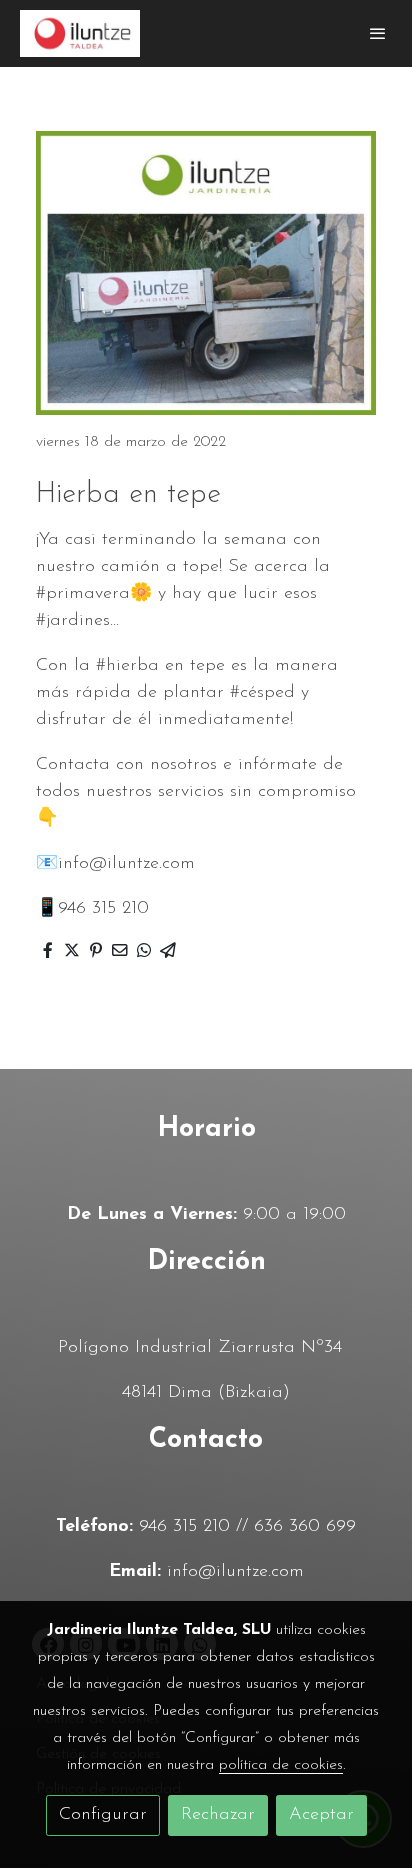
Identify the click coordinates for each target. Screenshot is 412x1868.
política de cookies (281, 1765)
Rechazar (218, 1815)
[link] (80, 33)
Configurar (103, 1815)
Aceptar (321, 1815)
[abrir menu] (378, 33)
